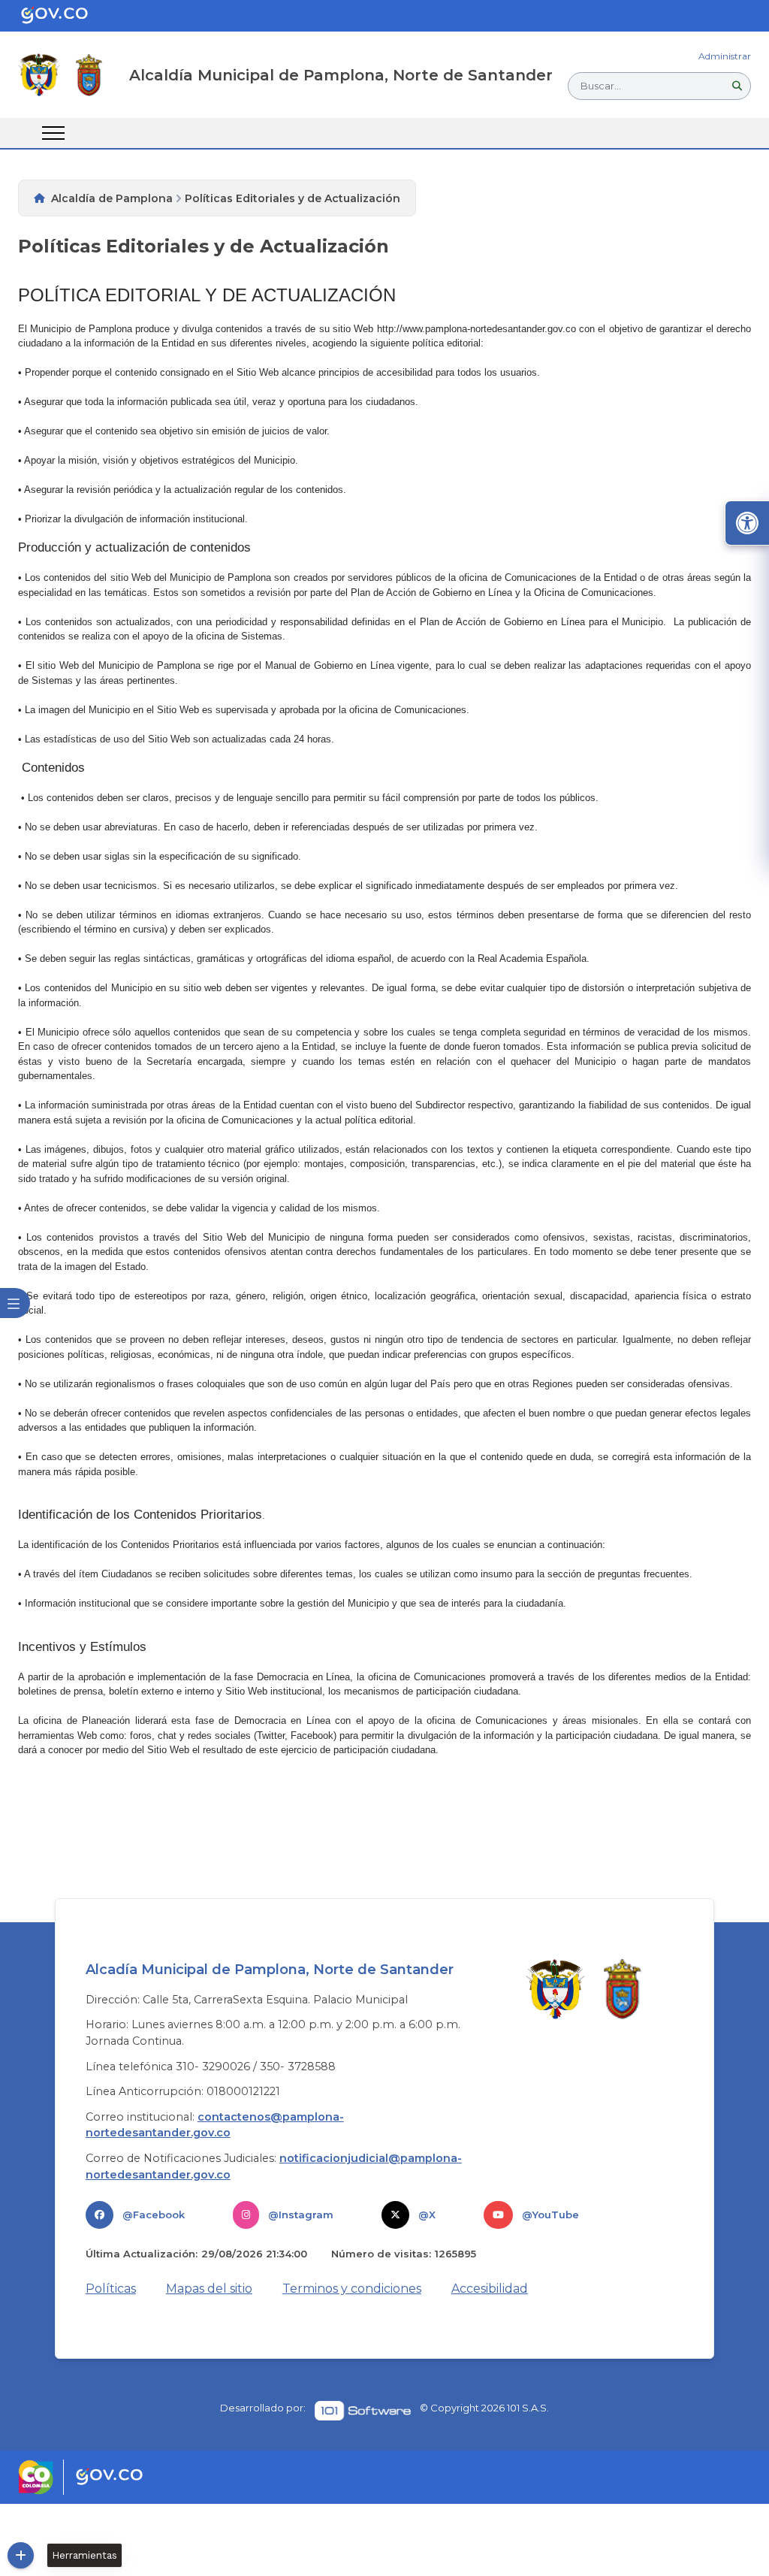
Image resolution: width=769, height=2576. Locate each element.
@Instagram (301, 2215)
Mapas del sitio (209, 2289)
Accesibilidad (490, 2289)
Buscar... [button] (601, 86)
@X (427, 2215)
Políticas (111, 2289)
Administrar (725, 56)
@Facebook (154, 2215)
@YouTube (550, 2215)
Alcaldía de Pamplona (112, 198)
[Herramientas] (21, 2555)
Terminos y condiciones (352, 2289)
